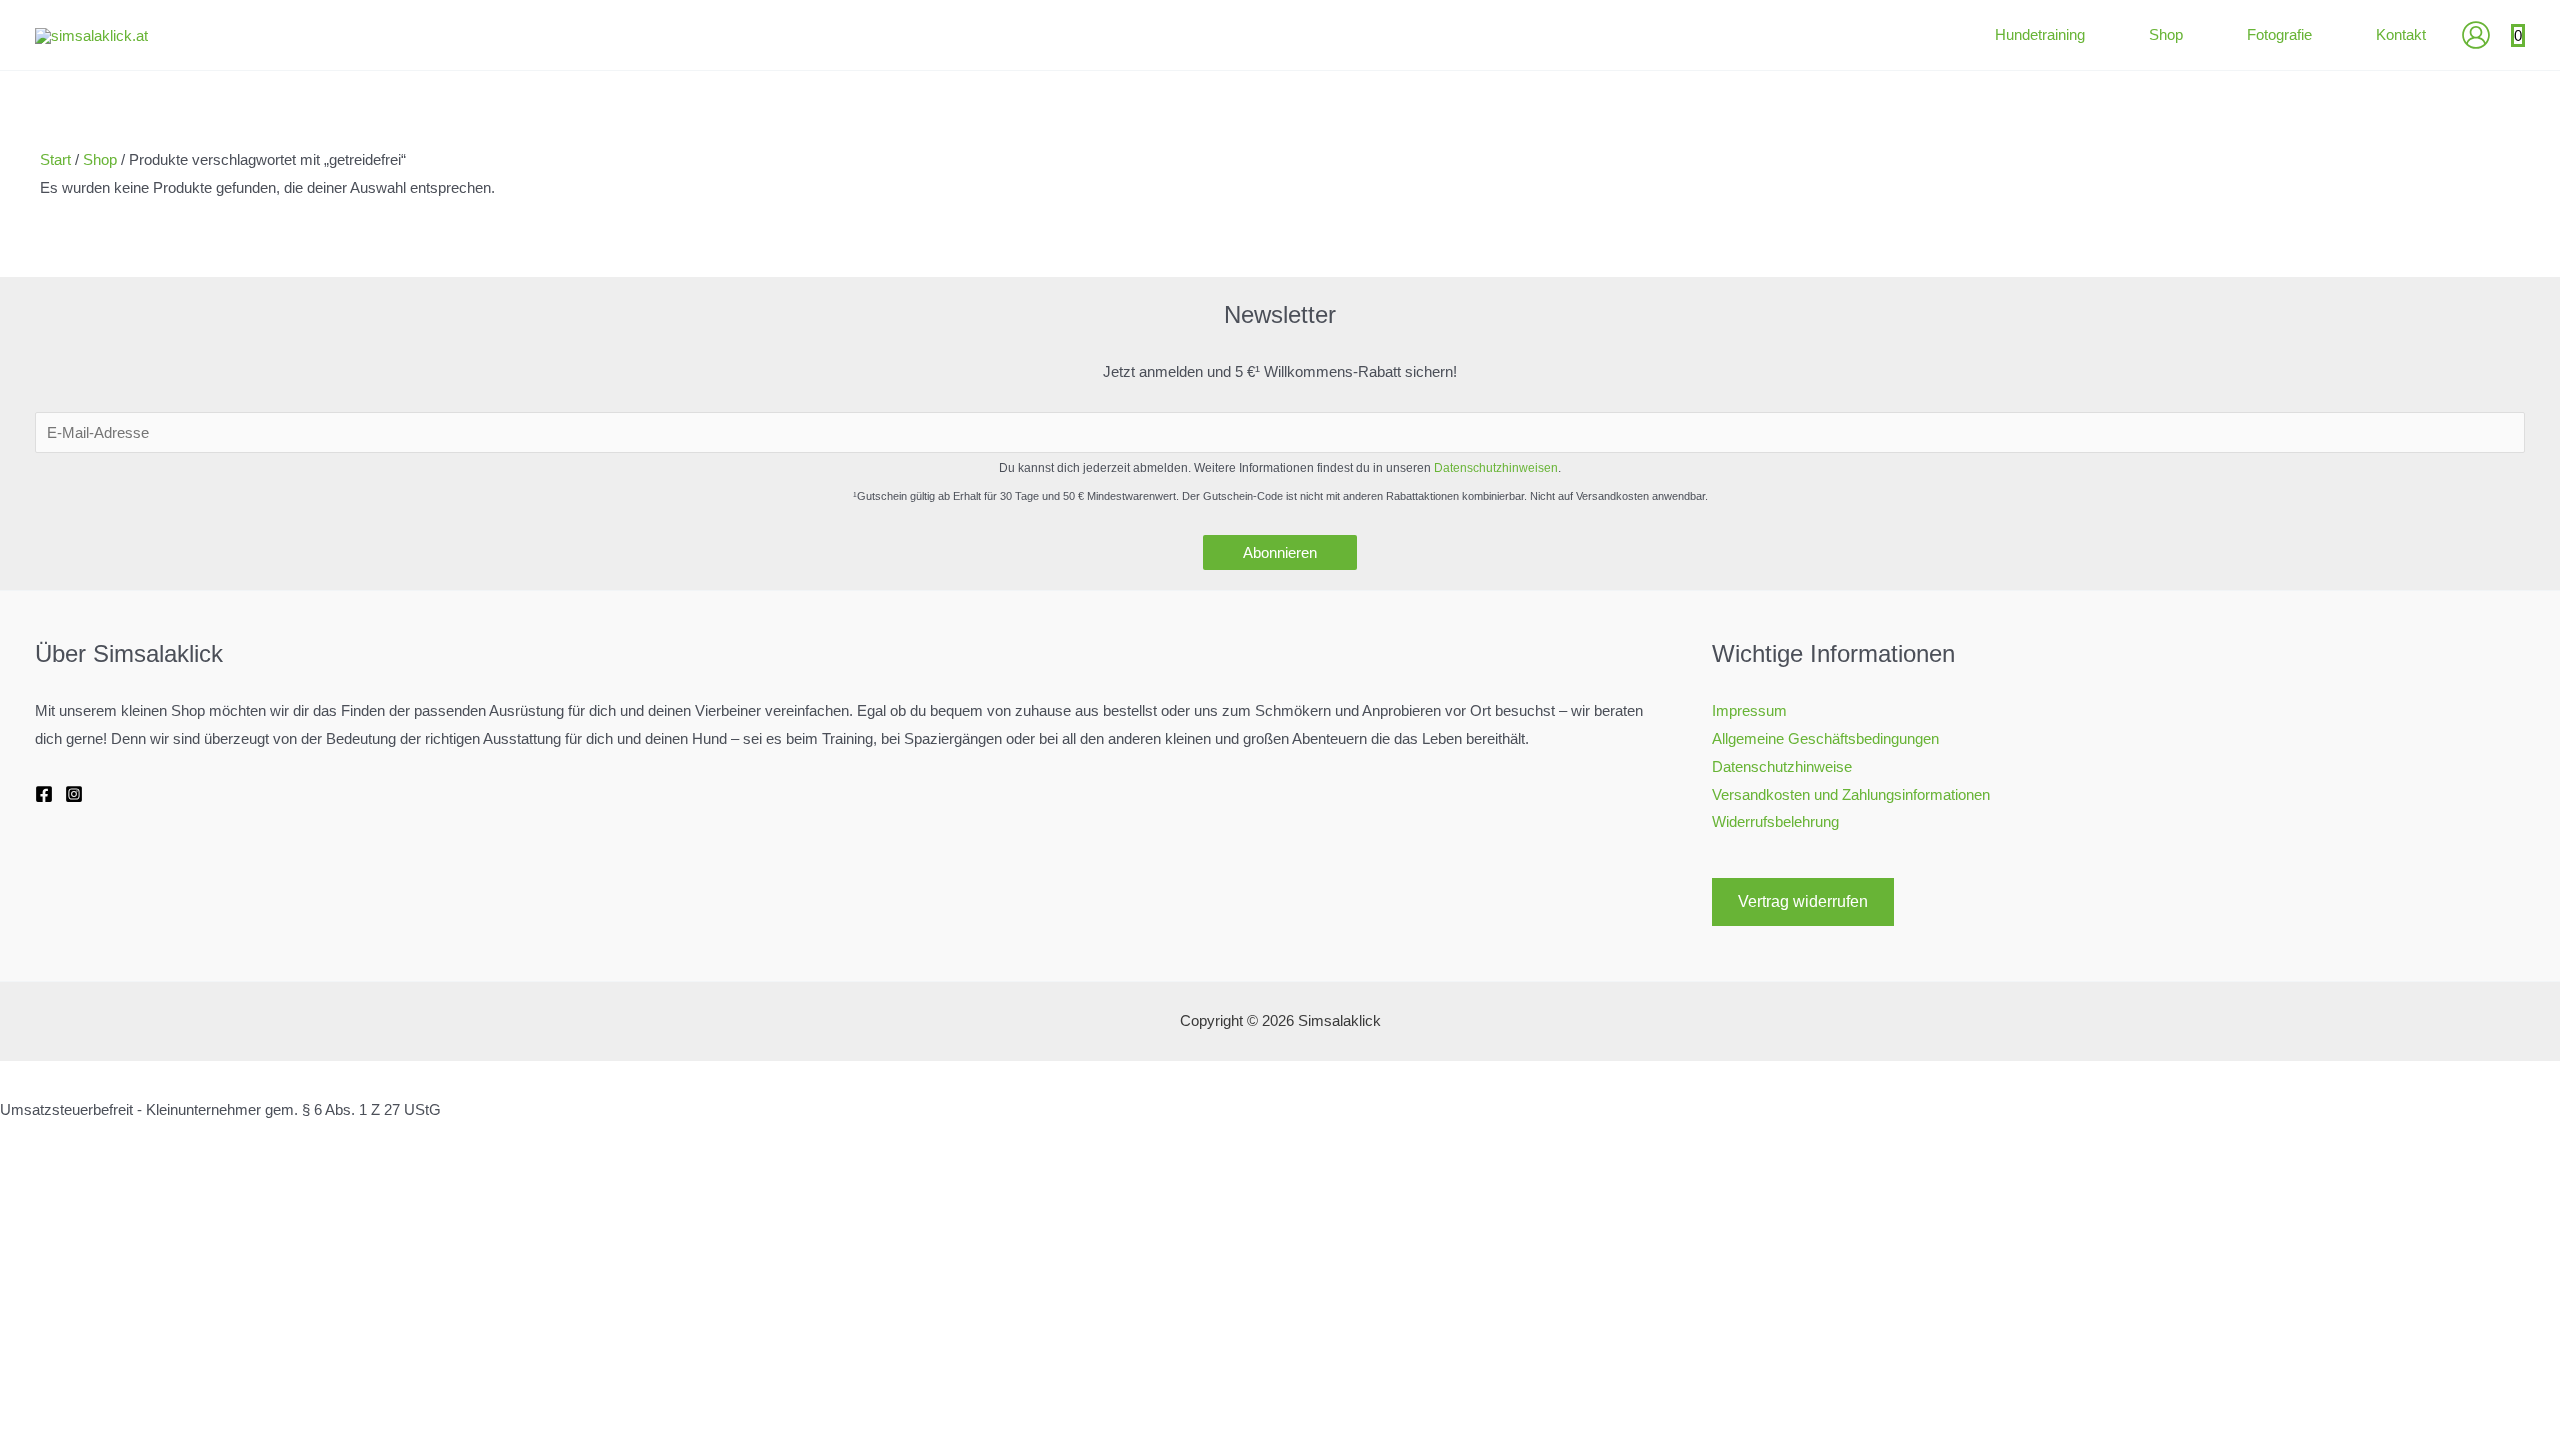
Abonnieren (1280, 552)
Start (55, 159)
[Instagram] (74, 794)
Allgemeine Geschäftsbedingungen (1825, 738)
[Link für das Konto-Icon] (2476, 35)
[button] (2093, 35)
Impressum (1749, 710)
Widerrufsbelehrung (1775, 821)
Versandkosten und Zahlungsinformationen (1851, 794)
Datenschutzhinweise (1782, 766)
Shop (100, 159)
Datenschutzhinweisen (1496, 468)
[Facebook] (44, 794)
